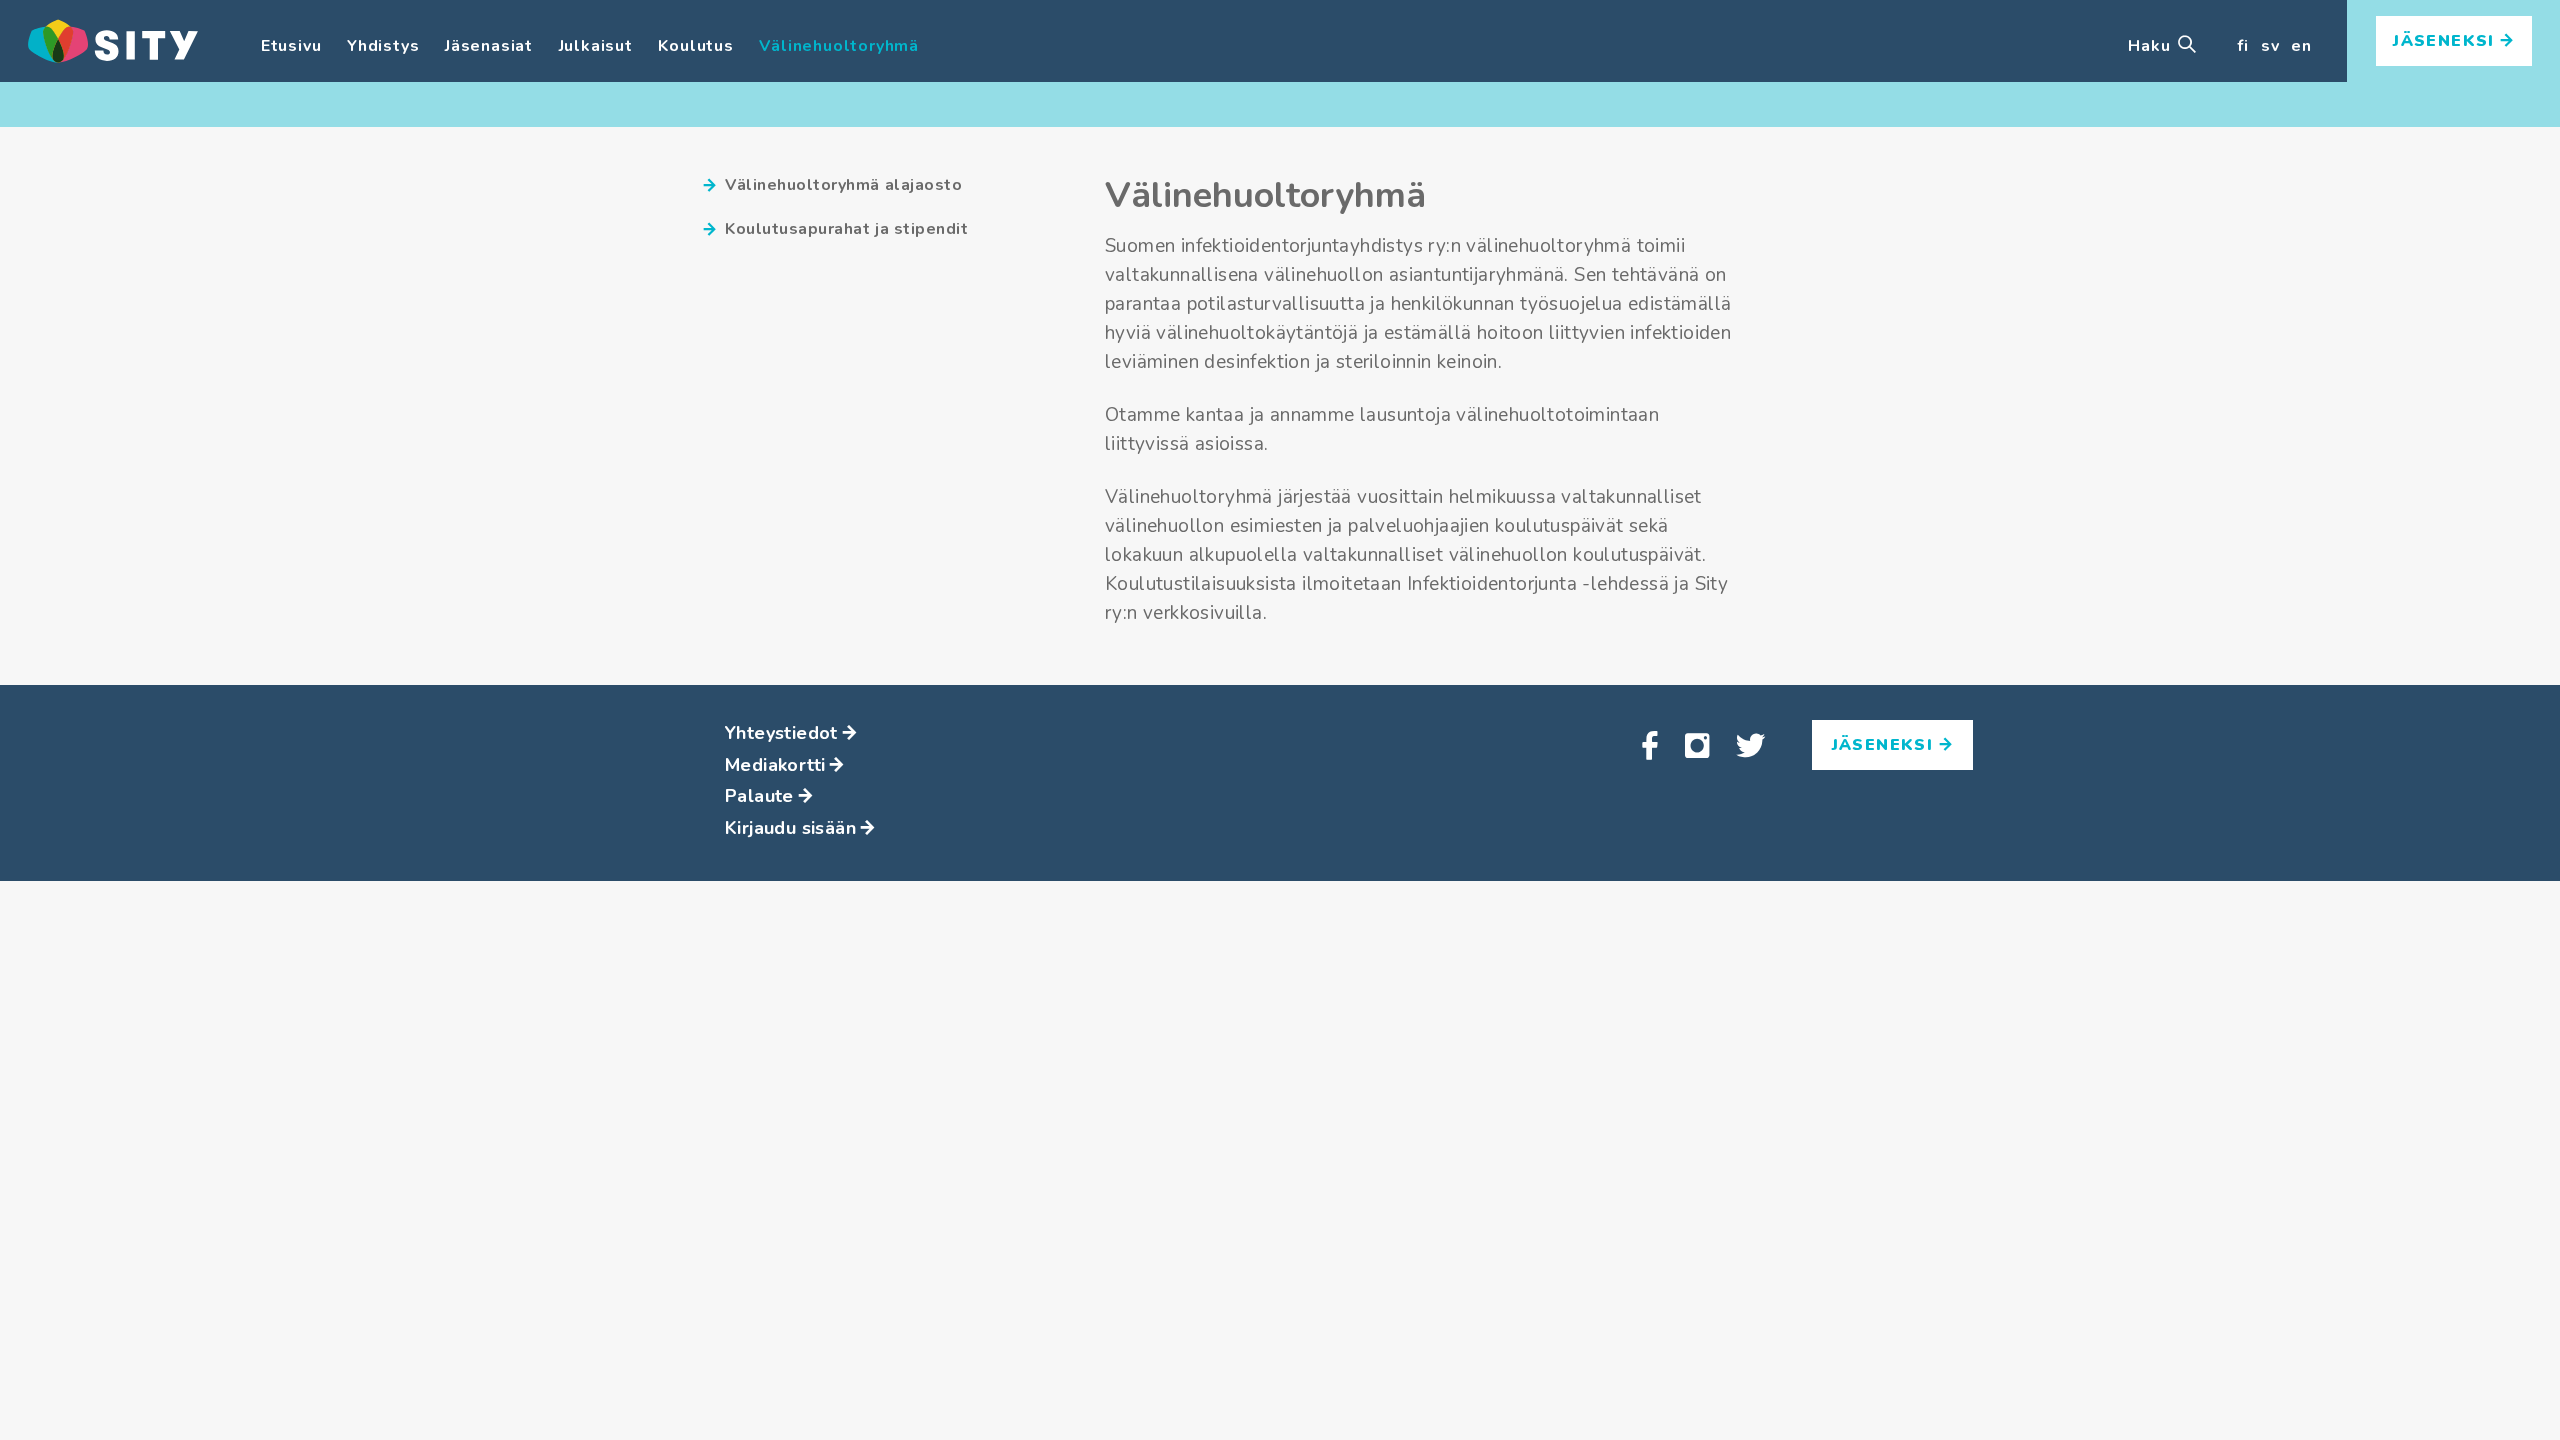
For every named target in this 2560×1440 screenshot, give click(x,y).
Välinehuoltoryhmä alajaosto (843, 185)
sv (2270, 46)
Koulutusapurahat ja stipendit (846, 229)
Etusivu (291, 46)
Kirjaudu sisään (790, 828)
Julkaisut (596, 46)
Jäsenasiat (489, 46)
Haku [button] (2151, 46)
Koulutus (695, 46)
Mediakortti (775, 765)
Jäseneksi (2447, 41)
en (2301, 46)
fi (2243, 46)
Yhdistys (383, 46)
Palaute (759, 796)
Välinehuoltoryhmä (839, 46)
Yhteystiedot (781, 733)
